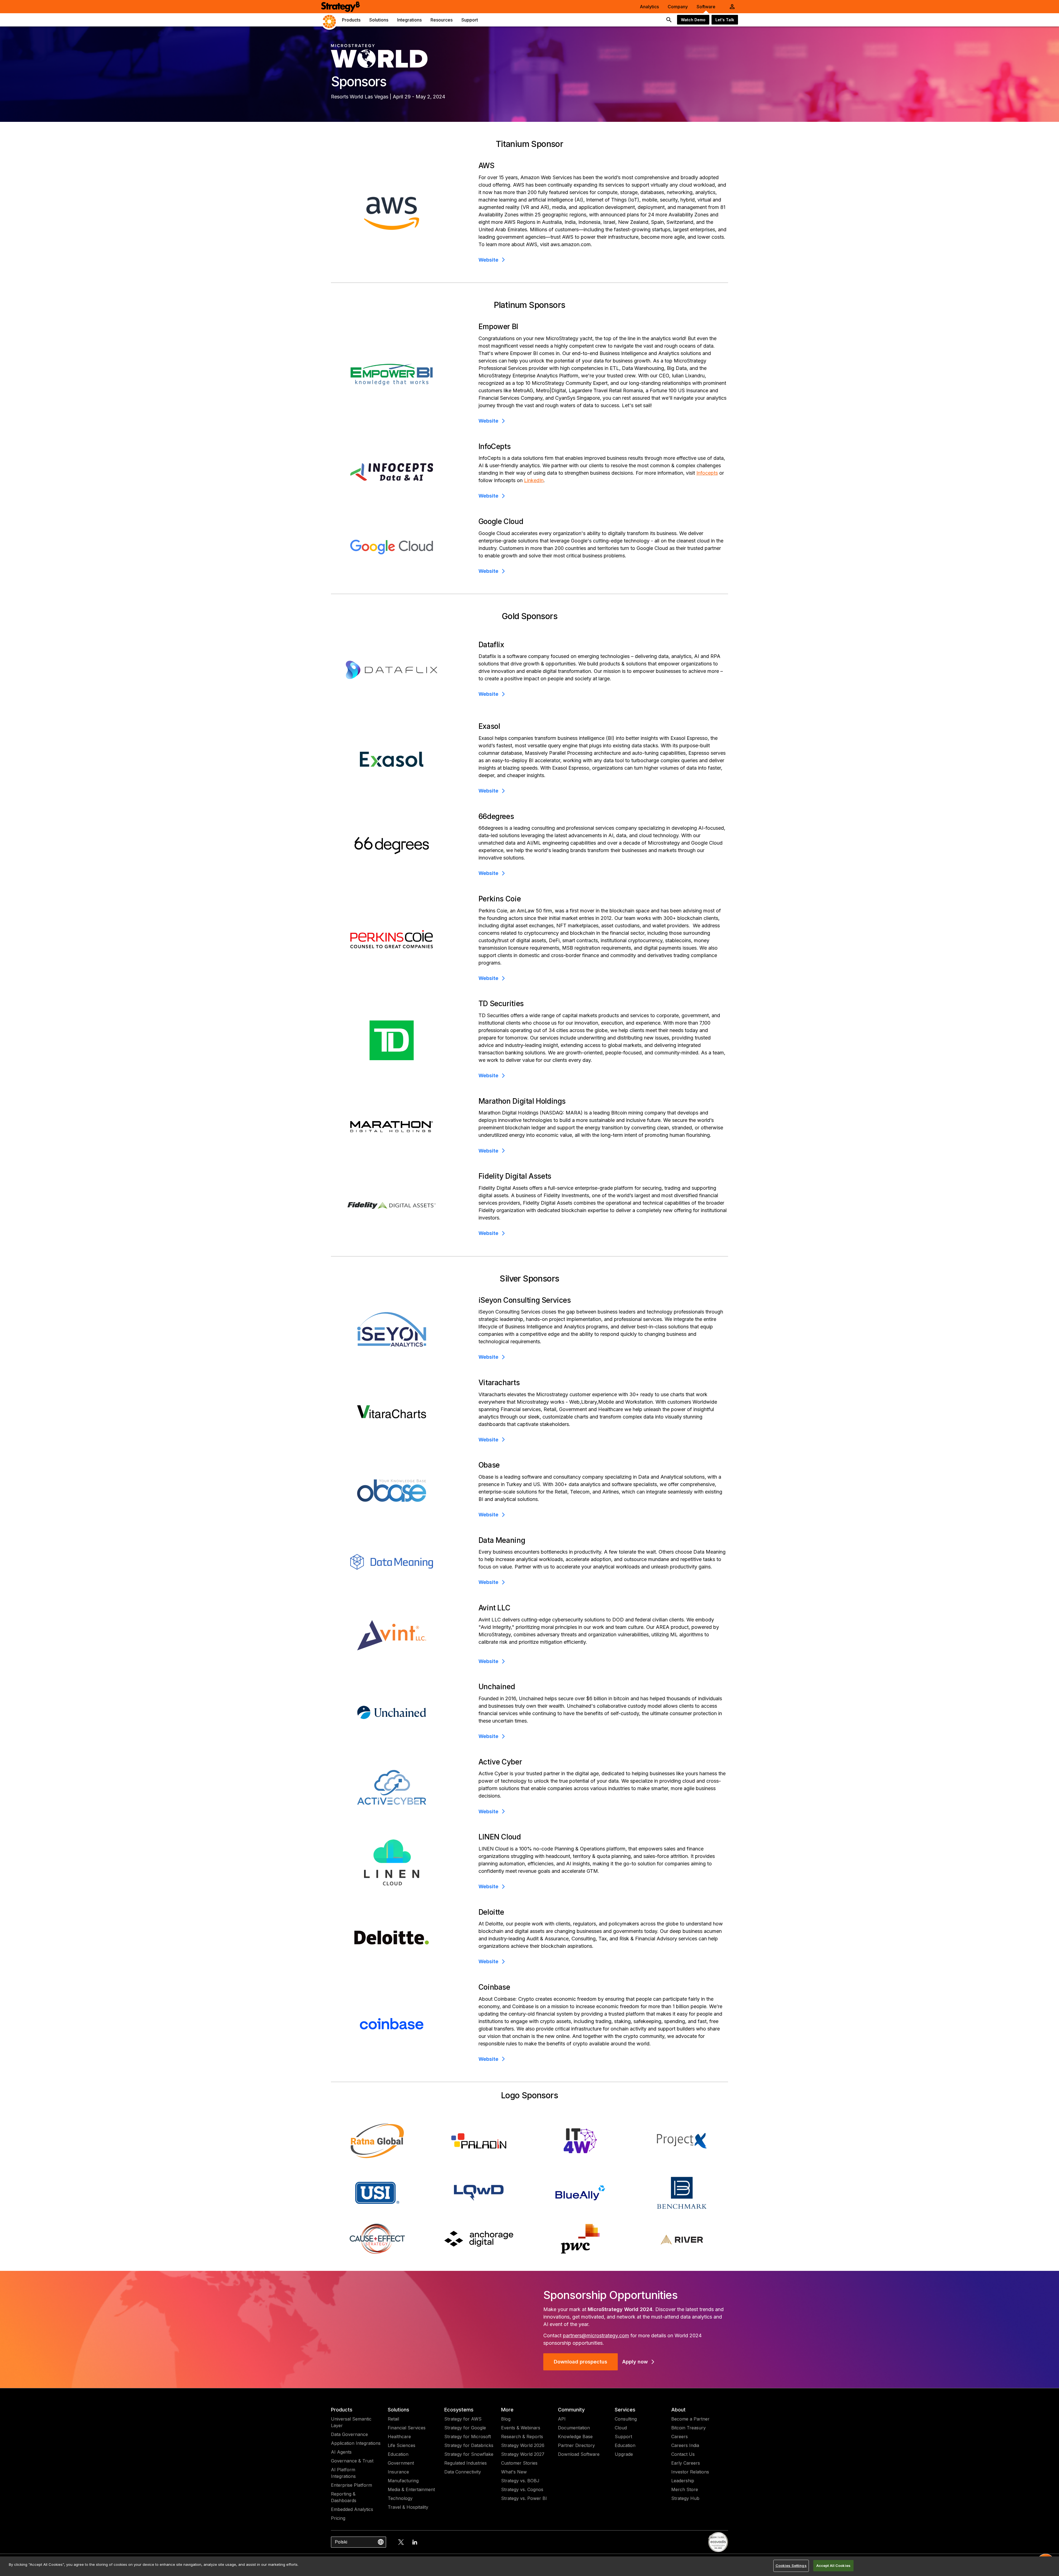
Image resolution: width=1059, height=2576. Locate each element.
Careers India (685, 2445)
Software (706, 7)
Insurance (398, 2472)
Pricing (338, 2518)
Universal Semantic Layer (351, 2422)
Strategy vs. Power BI (524, 2498)
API (562, 2419)
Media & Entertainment (411, 2489)
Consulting (626, 2419)
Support (623, 2437)
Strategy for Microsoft (468, 2437)
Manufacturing (403, 2481)
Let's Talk (725, 20)
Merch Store (685, 2489)
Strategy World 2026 (523, 2445)
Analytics (649, 7)
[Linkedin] (415, 2542)
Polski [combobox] (341, 2542)
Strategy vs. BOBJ (520, 2481)
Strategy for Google (465, 2428)
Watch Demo (693, 20)
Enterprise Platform (351, 2485)
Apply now (635, 2362)
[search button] (669, 20)
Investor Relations (690, 2472)
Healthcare (399, 2437)
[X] (401, 2542)
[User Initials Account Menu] (732, 7)
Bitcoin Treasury (688, 2428)
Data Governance (349, 2434)
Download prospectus (581, 2362)
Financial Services (407, 2428)
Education (398, 2454)
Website (488, 260)
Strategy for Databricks (469, 2445)
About (678, 2410)
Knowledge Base (575, 2437)
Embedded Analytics (352, 2509)
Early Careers (686, 2463)
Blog (506, 2419)
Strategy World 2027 (523, 2454)
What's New (514, 2472)
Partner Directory (576, 2445)
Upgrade (624, 2454)
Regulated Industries (466, 2463)
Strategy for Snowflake (469, 2454)
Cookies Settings (791, 2566)
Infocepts (707, 473)
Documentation (574, 2428)
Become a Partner (690, 2419)
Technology (400, 2498)
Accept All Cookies (833, 2566)
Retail (393, 2419)
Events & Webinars (521, 2428)
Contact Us (683, 2454)
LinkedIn (534, 480)
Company (678, 7)
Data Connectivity (463, 2472)
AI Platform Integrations (343, 2473)
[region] (529, 2566)
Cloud (621, 2428)
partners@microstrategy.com (596, 2335)
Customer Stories (519, 2463)
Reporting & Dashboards (344, 2497)
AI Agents (341, 2452)
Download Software (579, 2454)
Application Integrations (356, 2443)
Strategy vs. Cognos (522, 2489)
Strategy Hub (685, 2498)
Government (401, 2463)
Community (571, 2410)
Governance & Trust (352, 2461)
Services (625, 2410)
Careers (680, 2437)
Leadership (683, 2481)
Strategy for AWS (463, 2419)
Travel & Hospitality (408, 2507)
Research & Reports (522, 2437)
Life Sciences (402, 2445)
